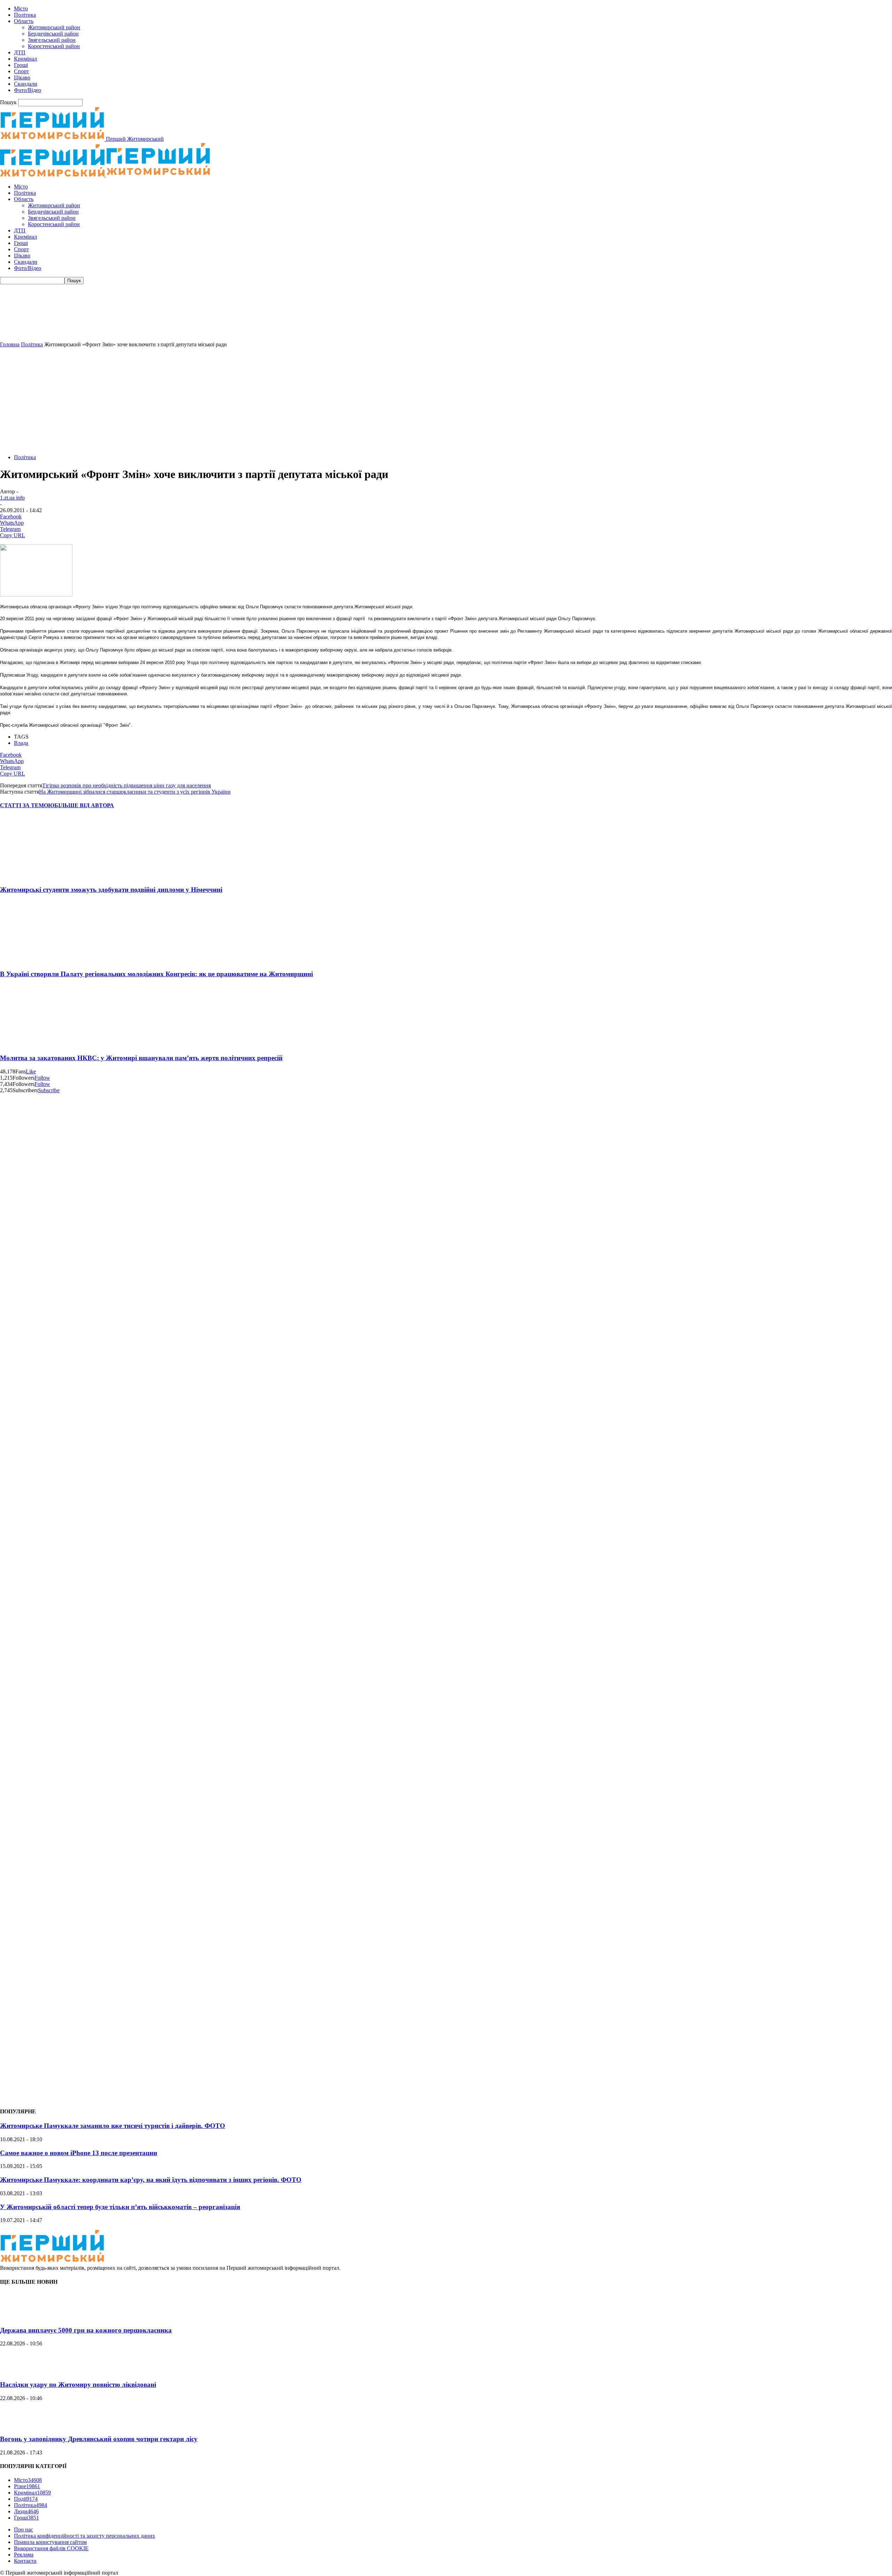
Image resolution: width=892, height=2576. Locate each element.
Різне (27, 2486)
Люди (26, 2511)
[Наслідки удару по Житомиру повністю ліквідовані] (17, 2371)
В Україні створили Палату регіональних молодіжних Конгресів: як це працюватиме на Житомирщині (156, 974)
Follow (42, 1078)
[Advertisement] (446, 400)
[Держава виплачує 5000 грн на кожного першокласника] (17, 2317)
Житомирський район (54, 27)
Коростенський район (54, 46)
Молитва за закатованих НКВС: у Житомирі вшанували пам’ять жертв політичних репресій (141, 1058)
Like (31, 1071)
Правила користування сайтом (50, 2542)
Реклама (24, 2555)
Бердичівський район (53, 34)
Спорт (21, 71)
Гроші (21, 65)
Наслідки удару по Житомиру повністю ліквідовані (78, 2385)
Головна (10, 344)
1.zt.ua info (12, 498)
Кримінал (25, 59)
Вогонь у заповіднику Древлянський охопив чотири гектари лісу (99, 2439)
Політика (25, 15)
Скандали (26, 84)
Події (26, 2499)
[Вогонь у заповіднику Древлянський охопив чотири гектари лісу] (17, 2426)
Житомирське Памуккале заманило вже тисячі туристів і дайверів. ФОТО (113, 2126)
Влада (21, 743)
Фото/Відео (28, 90)
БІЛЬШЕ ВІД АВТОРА (84, 805)
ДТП (20, 52)
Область (24, 21)
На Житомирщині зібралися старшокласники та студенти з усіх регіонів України (135, 792)
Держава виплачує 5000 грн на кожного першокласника (86, 2330)
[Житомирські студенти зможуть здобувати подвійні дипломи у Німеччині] (41, 876)
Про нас (24, 2529)
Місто (21, 9)
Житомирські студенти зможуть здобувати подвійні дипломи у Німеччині (111, 890)
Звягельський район (52, 40)
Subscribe (49, 1090)
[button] (446, 325)
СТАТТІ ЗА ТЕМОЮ (27, 805)
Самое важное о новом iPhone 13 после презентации (79, 2153)
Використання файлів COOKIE (51, 2548)
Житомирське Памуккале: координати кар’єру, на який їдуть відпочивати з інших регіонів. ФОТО (151, 2180)
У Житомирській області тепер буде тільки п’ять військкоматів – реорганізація (120, 2207)
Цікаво (22, 78)
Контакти (25, 2561)
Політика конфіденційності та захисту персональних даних (84, 2536)
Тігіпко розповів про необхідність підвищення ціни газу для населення (126, 785)
